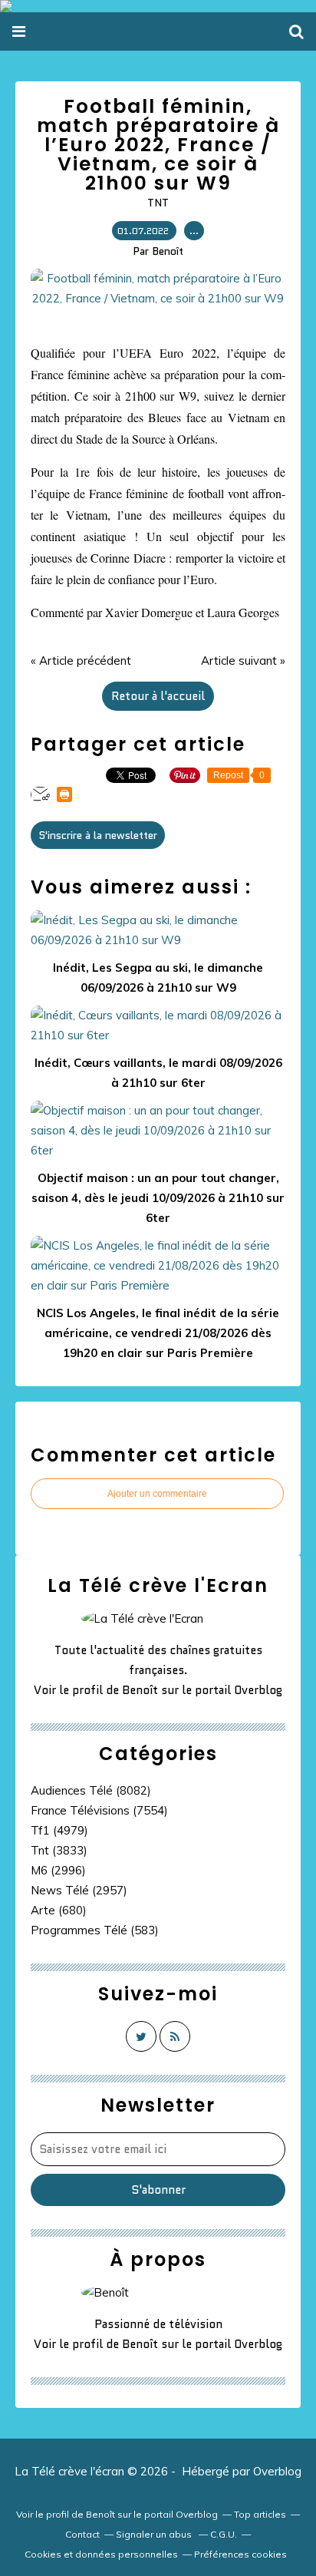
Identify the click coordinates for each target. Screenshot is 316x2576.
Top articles (260, 2514)
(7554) (99, 1810)
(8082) (91, 1790)
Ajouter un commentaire (157, 1494)
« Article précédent (81, 661)
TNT (158, 203)
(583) (95, 1930)
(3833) (59, 1850)
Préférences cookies (240, 2554)
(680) (59, 1910)
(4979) (59, 1830)
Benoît (140, 1690)
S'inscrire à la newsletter (98, 835)
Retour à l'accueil (158, 696)
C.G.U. (224, 2534)
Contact (82, 2534)
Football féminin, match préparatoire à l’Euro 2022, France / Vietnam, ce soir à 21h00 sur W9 (158, 145)
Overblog (277, 2471)
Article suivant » (243, 661)
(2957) (79, 1890)
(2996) (58, 1870)
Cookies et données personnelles (101, 2554)
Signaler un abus (155, 2534)
